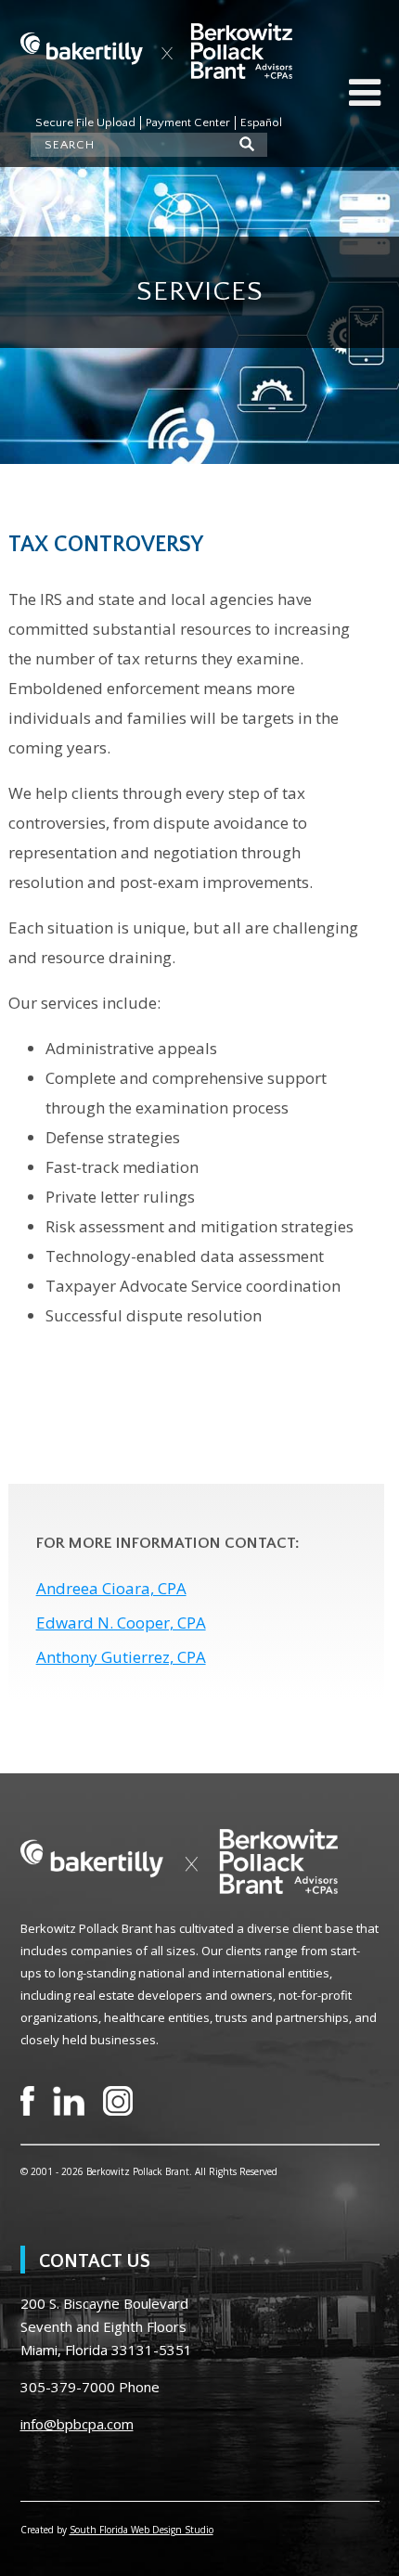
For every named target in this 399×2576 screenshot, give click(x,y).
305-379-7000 (68, 2387)
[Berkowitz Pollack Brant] (156, 51)
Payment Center (188, 122)
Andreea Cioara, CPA (111, 1588)
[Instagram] (118, 2101)
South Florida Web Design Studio (142, 2530)
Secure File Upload (85, 122)
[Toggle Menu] (365, 93)
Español (261, 122)
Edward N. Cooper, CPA (121, 1623)
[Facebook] (27, 2101)
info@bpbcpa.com (77, 2424)
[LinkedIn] (69, 2101)
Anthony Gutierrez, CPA (121, 1657)
